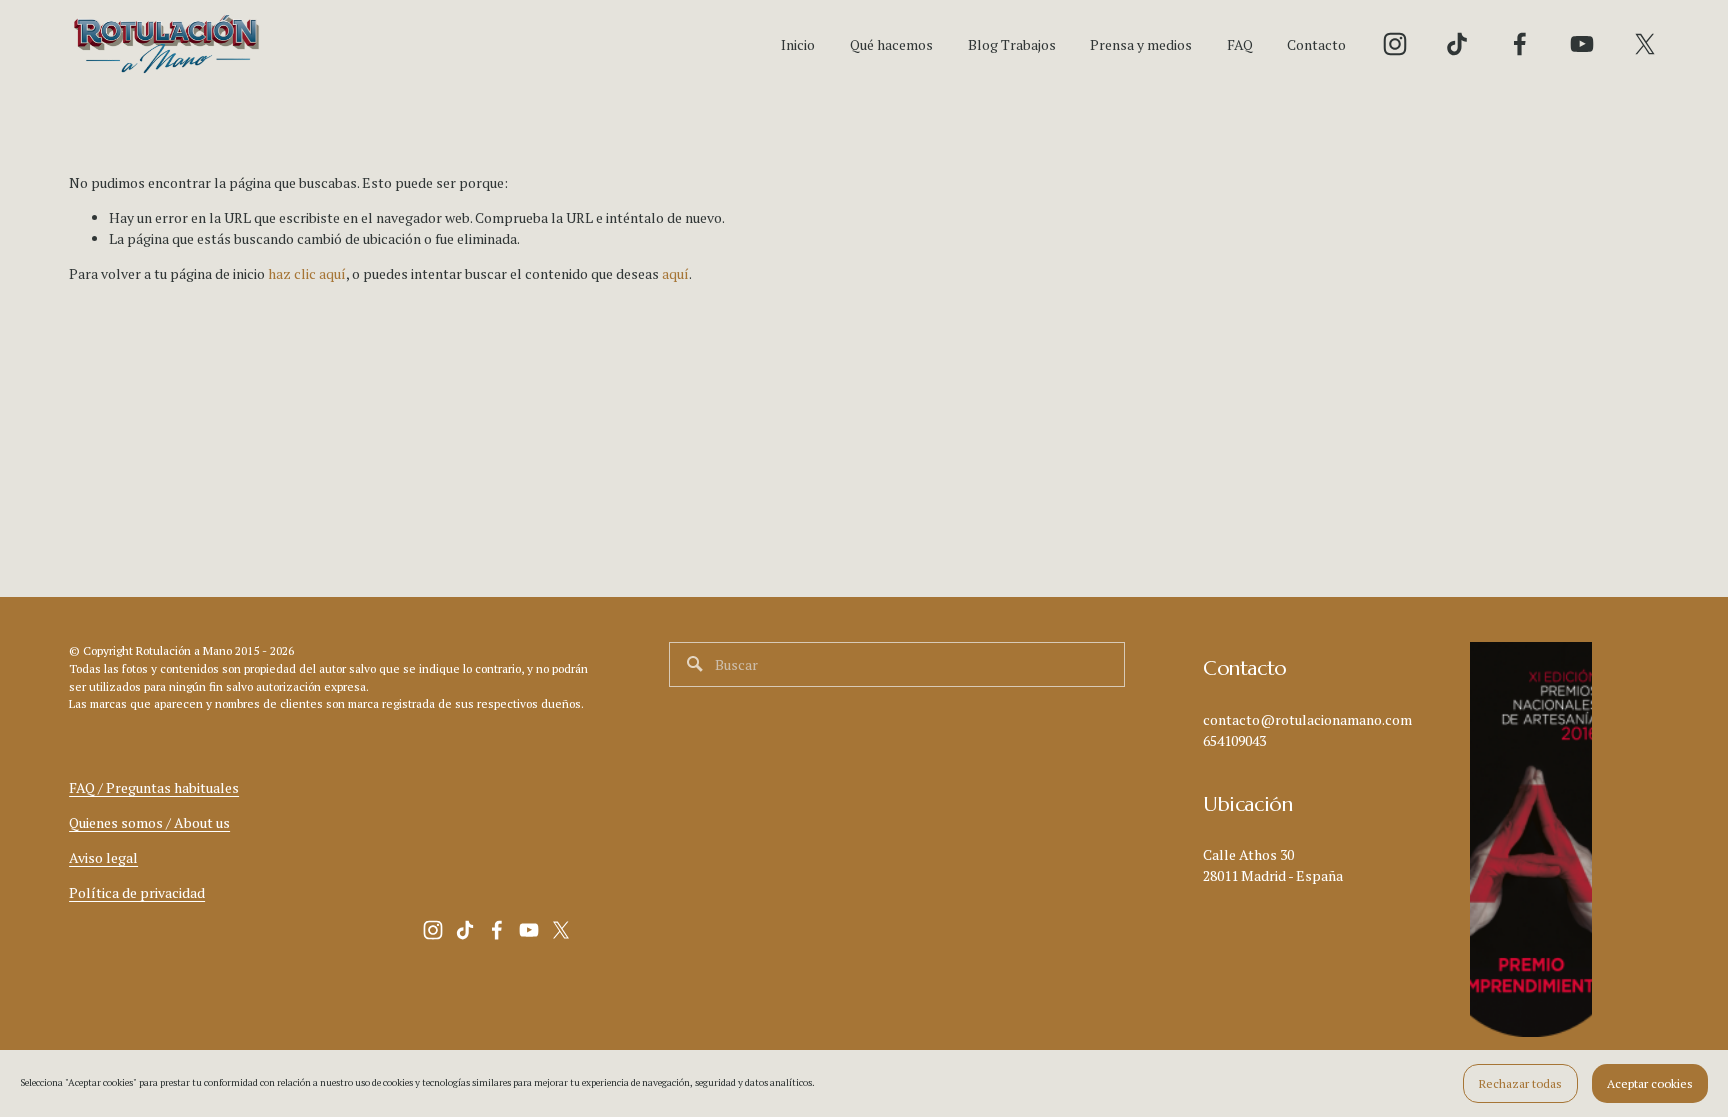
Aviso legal (103, 857)
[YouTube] (1582, 44)
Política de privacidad (137, 892)
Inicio (798, 44)
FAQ (1240, 44)
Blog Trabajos (1012, 44)
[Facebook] (1520, 44)
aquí (675, 273)
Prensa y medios (1141, 44)
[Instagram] (1395, 44)
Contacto (1316, 44)
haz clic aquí (307, 273)
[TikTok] (1457, 44)
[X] (1645, 44)
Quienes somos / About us (149, 822)
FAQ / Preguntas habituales (154, 787)
